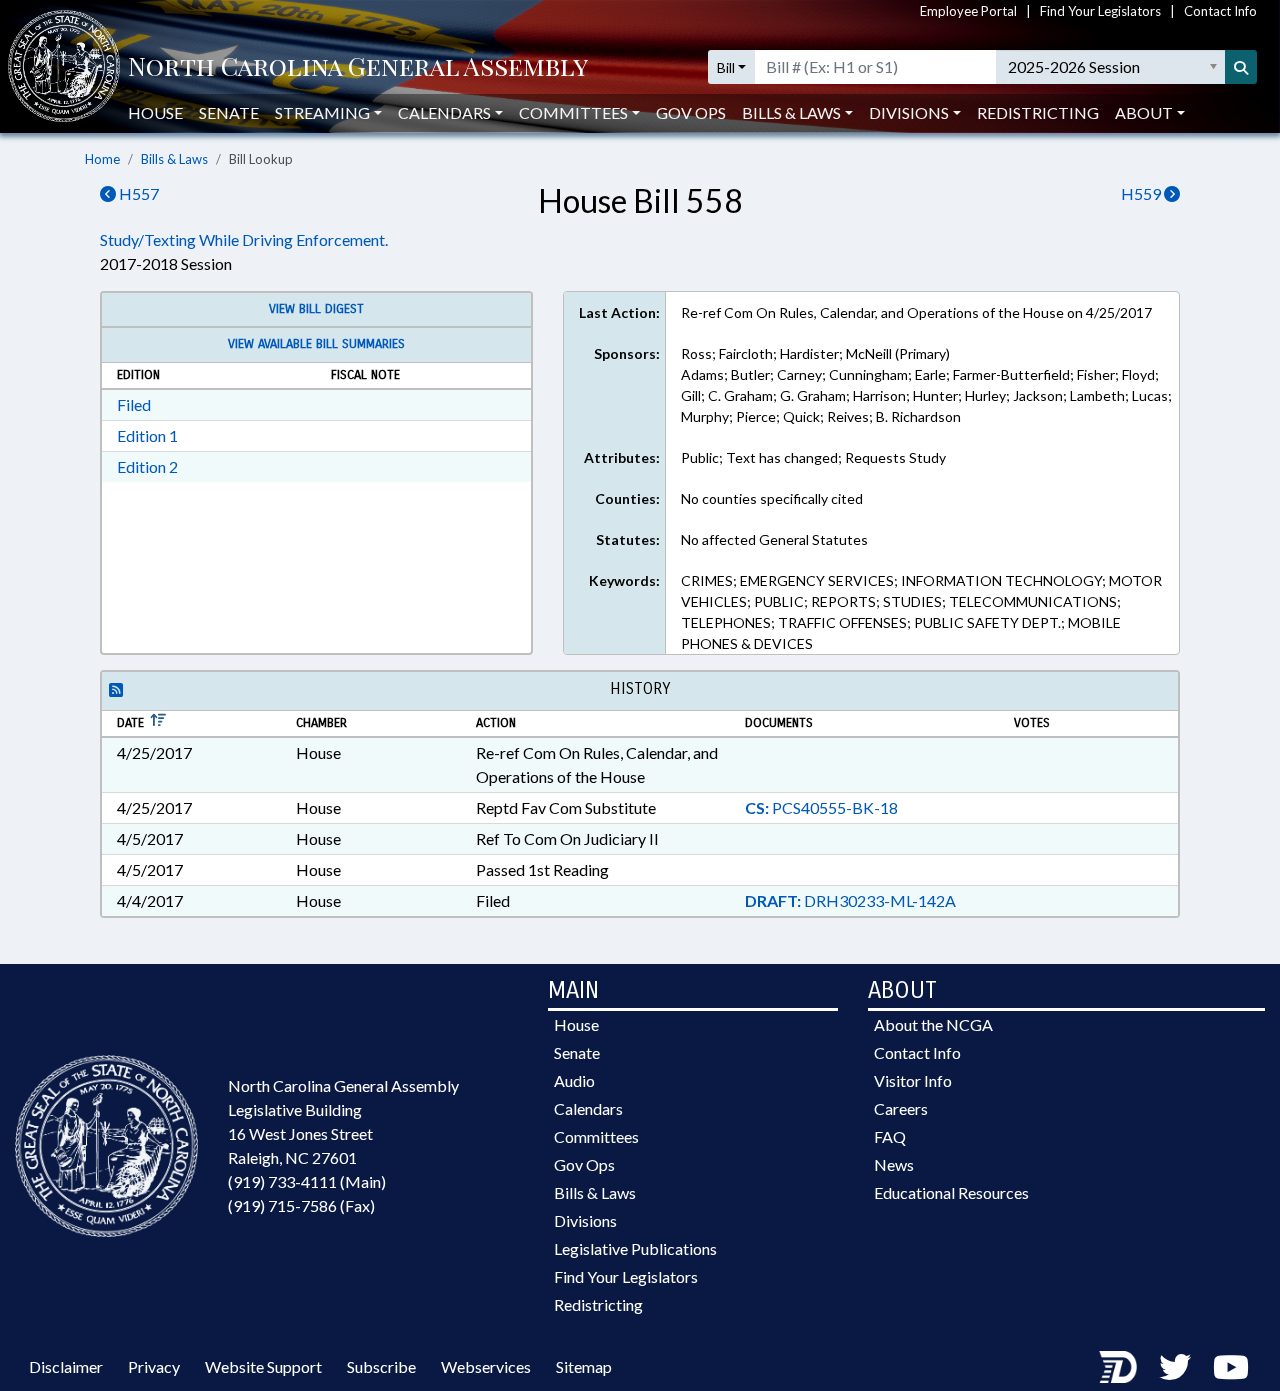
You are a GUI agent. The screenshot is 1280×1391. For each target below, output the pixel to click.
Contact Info (1220, 11)
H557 (137, 193)
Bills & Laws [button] (791, 112)
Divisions (585, 1220)
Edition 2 (147, 466)
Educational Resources (951, 1192)
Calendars (588, 1108)
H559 (1142, 193)
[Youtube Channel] (1231, 1366)
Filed (134, 404)
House (155, 112)
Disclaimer (66, 1366)
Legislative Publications (635, 1248)
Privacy (154, 1366)
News (894, 1164)
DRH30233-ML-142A (850, 900)
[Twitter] (1175, 1366)
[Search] (1241, 67)
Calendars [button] (444, 112)
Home (102, 159)
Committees (596, 1136)
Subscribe (381, 1366)
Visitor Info (913, 1080)
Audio (574, 1080)
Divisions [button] (909, 112)
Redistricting (1038, 112)
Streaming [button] (322, 112)
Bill (726, 67)
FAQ (890, 1136)
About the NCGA (933, 1024)
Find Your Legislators (1100, 11)
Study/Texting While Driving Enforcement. (244, 239)
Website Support (263, 1366)
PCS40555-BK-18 (821, 807)
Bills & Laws (174, 159)
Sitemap (584, 1366)
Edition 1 (147, 435)
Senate (229, 112)
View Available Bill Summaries (316, 344)
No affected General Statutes (774, 539)
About (1144, 112)
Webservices (486, 1366)
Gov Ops (691, 112)
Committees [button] (573, 112)
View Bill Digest (316, 309)
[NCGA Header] (358, 67)
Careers (901, 1108)
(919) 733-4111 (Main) (307, 1181)
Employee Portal (968, 11)
